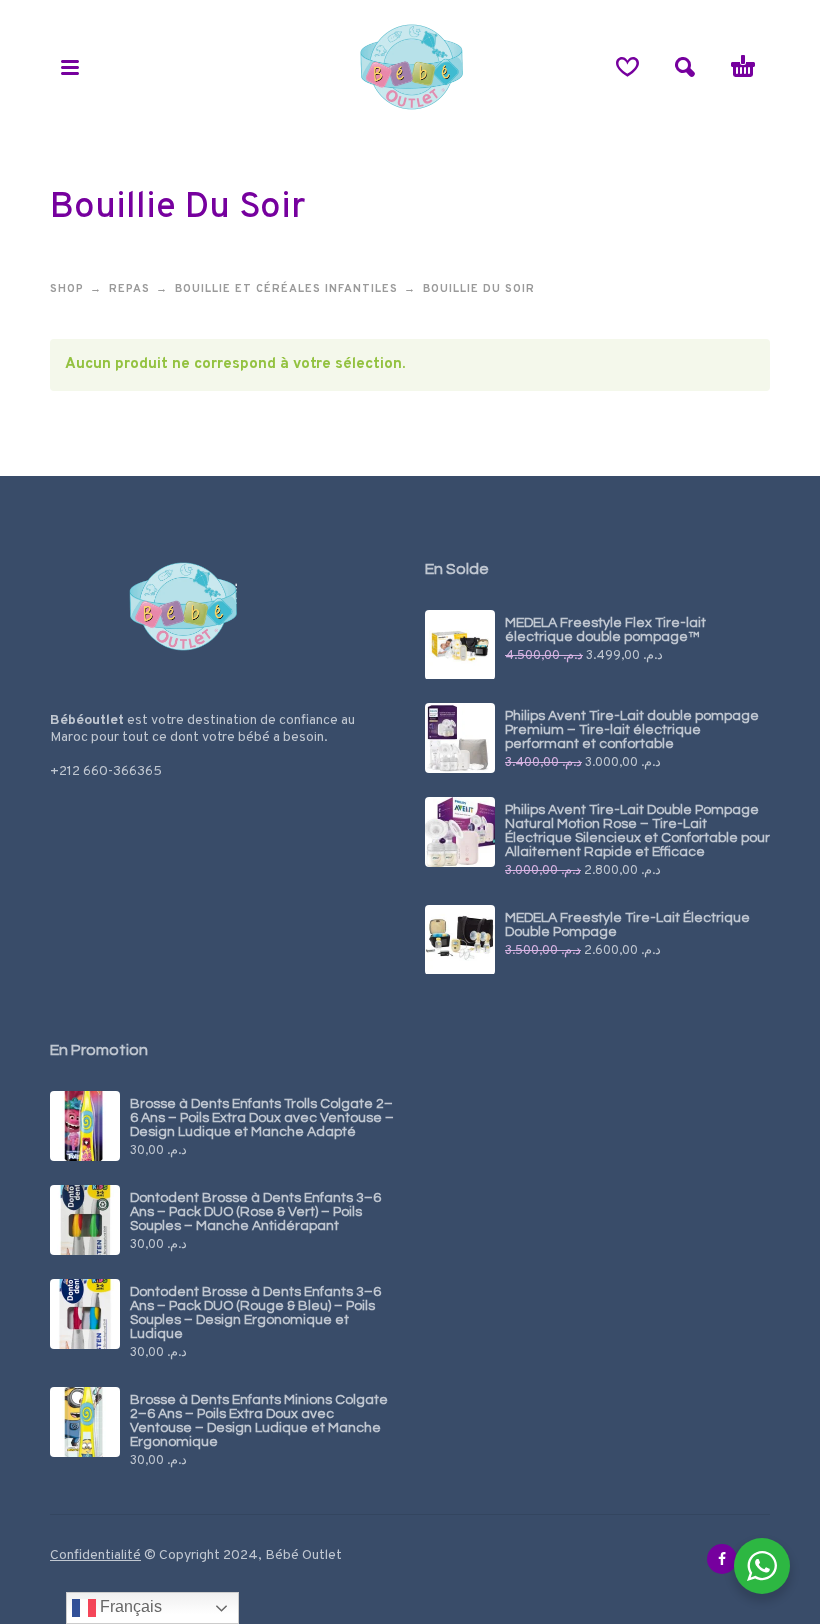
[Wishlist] (627, 67)
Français (129, 1606)
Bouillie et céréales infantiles (286, 289)
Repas (129, 289)
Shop (67, 289)
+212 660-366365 (106, 771)
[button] (70, 67)
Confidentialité (95, 1555)
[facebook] (722, 1559)
